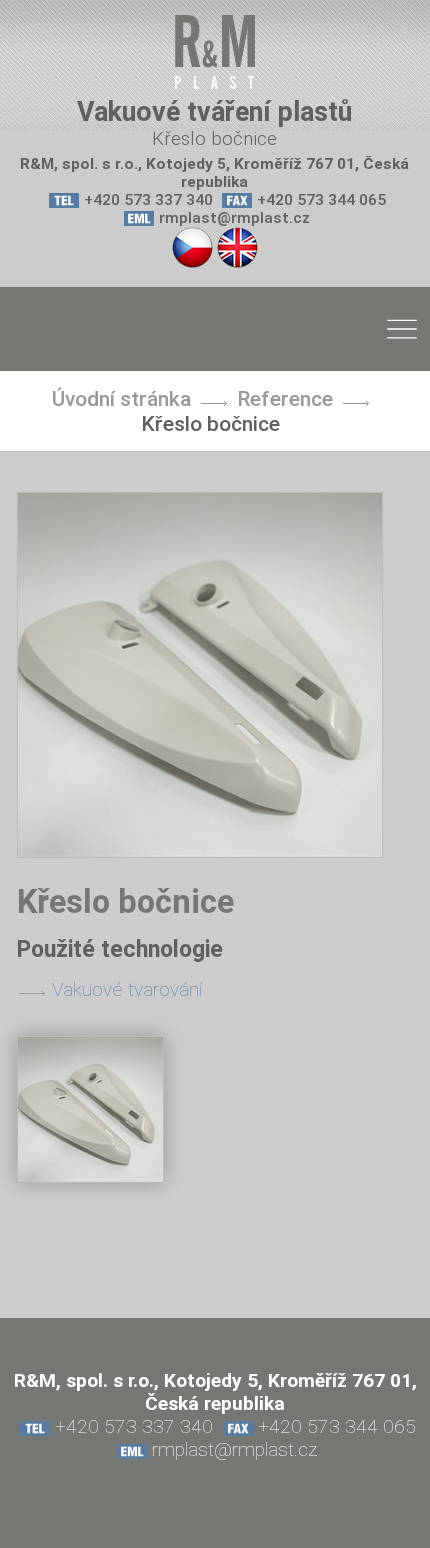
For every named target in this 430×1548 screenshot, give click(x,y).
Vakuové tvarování (127, 989)
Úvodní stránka (121, 398)
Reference (285, 398)
